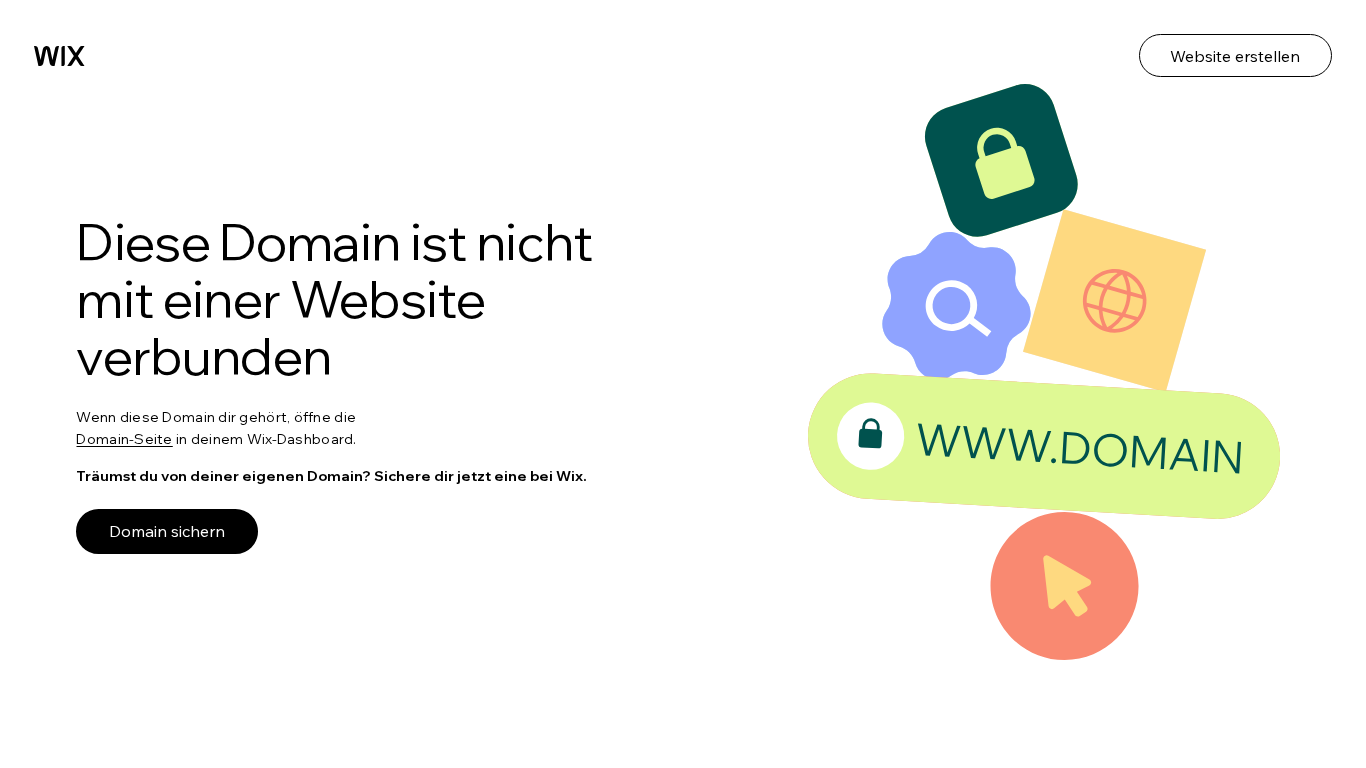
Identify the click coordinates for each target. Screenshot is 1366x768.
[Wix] (59, 56)
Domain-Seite (124, 439)
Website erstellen (1235, 56)
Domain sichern (167, 531)
